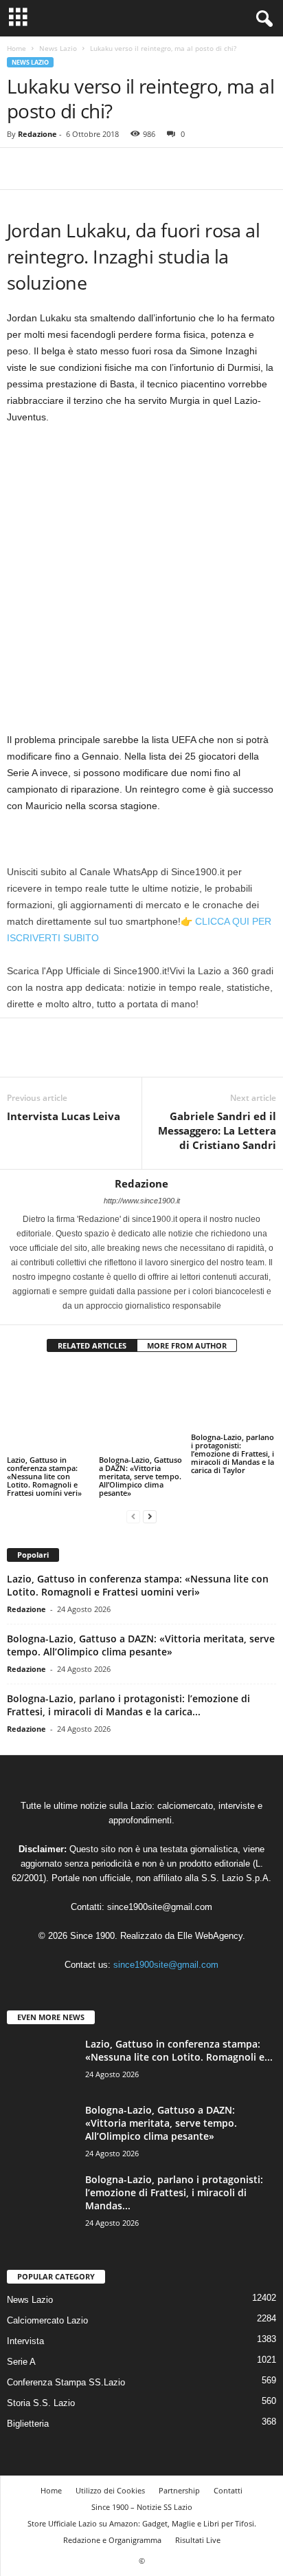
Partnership (179, 2467)
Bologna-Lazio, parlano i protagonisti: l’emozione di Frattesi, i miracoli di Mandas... (174, 2170)
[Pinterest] (84, 169)
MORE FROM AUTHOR (187, 1345)
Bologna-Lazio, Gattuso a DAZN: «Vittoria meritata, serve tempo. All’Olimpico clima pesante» (140, 1448)
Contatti (228, 2467)
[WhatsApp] (115, 169)
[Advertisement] (141, 584)
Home (16, 48)
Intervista (25, 2318)
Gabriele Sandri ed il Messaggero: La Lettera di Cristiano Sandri (217, 1130)
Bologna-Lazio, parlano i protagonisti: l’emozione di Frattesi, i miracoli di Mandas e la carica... (128, 1682)
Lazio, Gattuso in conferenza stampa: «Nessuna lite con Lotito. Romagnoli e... (179, 2028)
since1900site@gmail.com (160, 1884)
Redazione (37, 134)
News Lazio (58, 48)
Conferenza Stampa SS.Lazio (66, 2359)
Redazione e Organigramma (112, 2516)
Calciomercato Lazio (47, 2297)
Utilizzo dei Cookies (110, 2467)
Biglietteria (28, 2400)
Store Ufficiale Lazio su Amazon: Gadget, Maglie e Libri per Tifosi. (142, 2500)
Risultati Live (198, 2516)
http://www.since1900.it (142, 1201)
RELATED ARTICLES (92, 1345)
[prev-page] (133, 1493)
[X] (52, 169)
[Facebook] (21, 169)
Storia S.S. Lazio (41, 2380)
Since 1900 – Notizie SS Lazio (142, 2483)
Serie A (21, 2338)
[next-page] (150, 1493)
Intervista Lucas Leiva (64, 1116)
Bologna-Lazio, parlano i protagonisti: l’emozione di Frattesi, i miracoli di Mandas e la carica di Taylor (233, 1453)
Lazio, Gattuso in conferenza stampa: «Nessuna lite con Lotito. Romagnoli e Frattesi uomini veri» (44, 1453)
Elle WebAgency (210, 1913)
